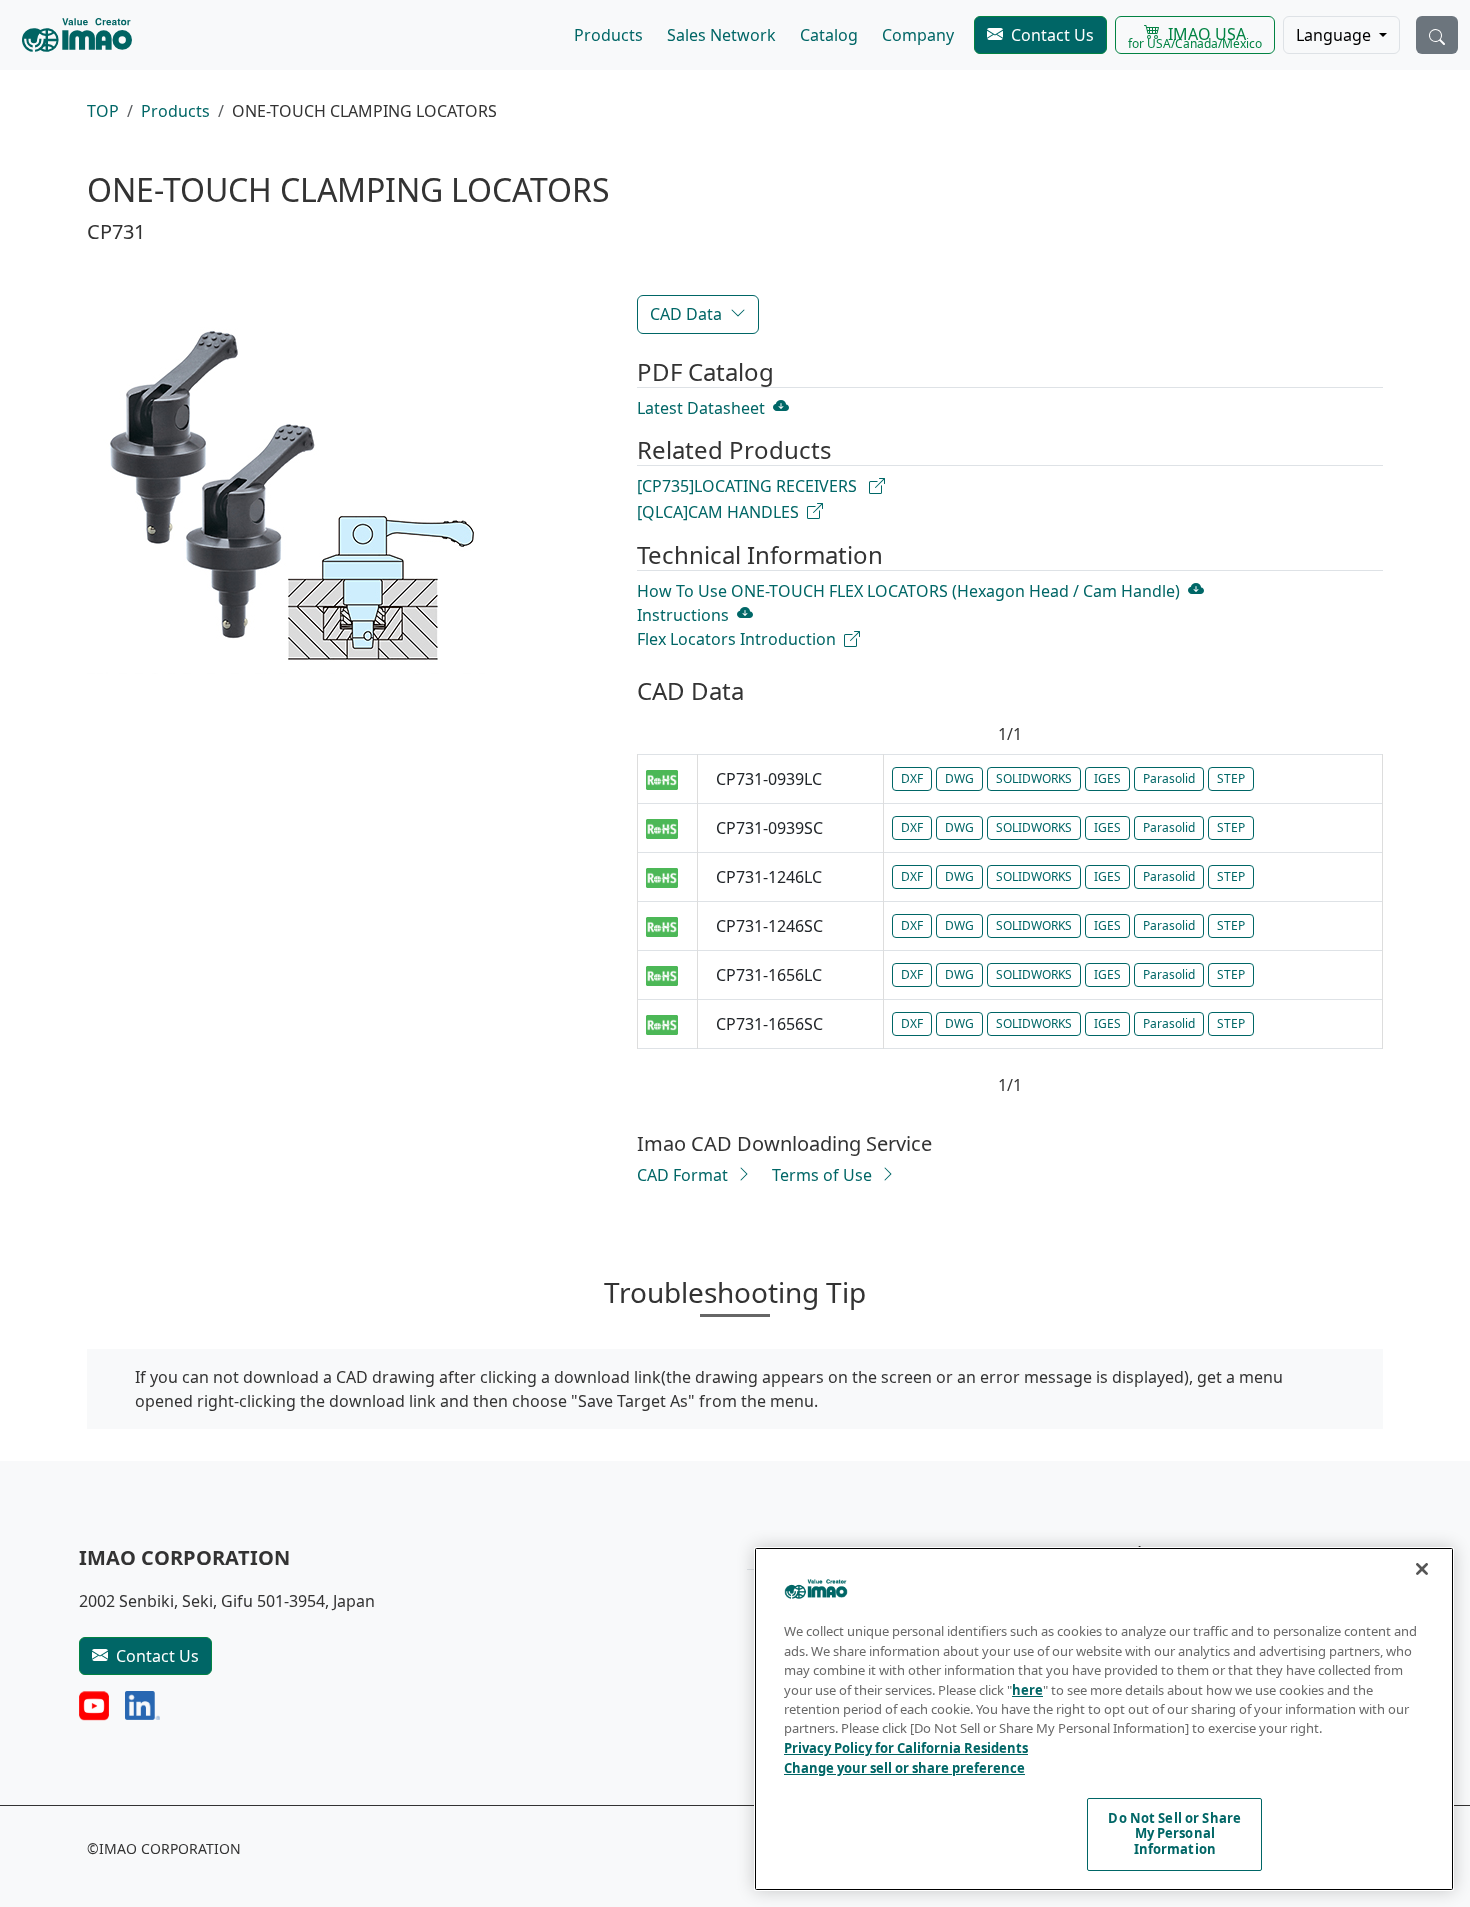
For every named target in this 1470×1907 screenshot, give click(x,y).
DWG (959, 778)
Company (918, 35)
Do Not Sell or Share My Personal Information (1174, 1833)
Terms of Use (822, 1175)
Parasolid (1169, 778)
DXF (912, 778)
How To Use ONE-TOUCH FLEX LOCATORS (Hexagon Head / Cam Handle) (908, 591)
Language (1335, 35)
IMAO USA (1195, 37)
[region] (1104, 1719)
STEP (1231, 778)
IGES (1107, 778)
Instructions (683, 615)
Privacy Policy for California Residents (906, 1748)
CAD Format (682, 1175)
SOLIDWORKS (1034, 778)
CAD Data (686, 314)
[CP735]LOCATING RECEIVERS (749, 486)
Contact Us (1052, 35)
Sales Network (721, 35)
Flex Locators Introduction (736, 639)
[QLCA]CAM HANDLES (718, 512)
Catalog (829, 35)
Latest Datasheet (701, 408)
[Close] (1422, 1569)
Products (608, 35)
